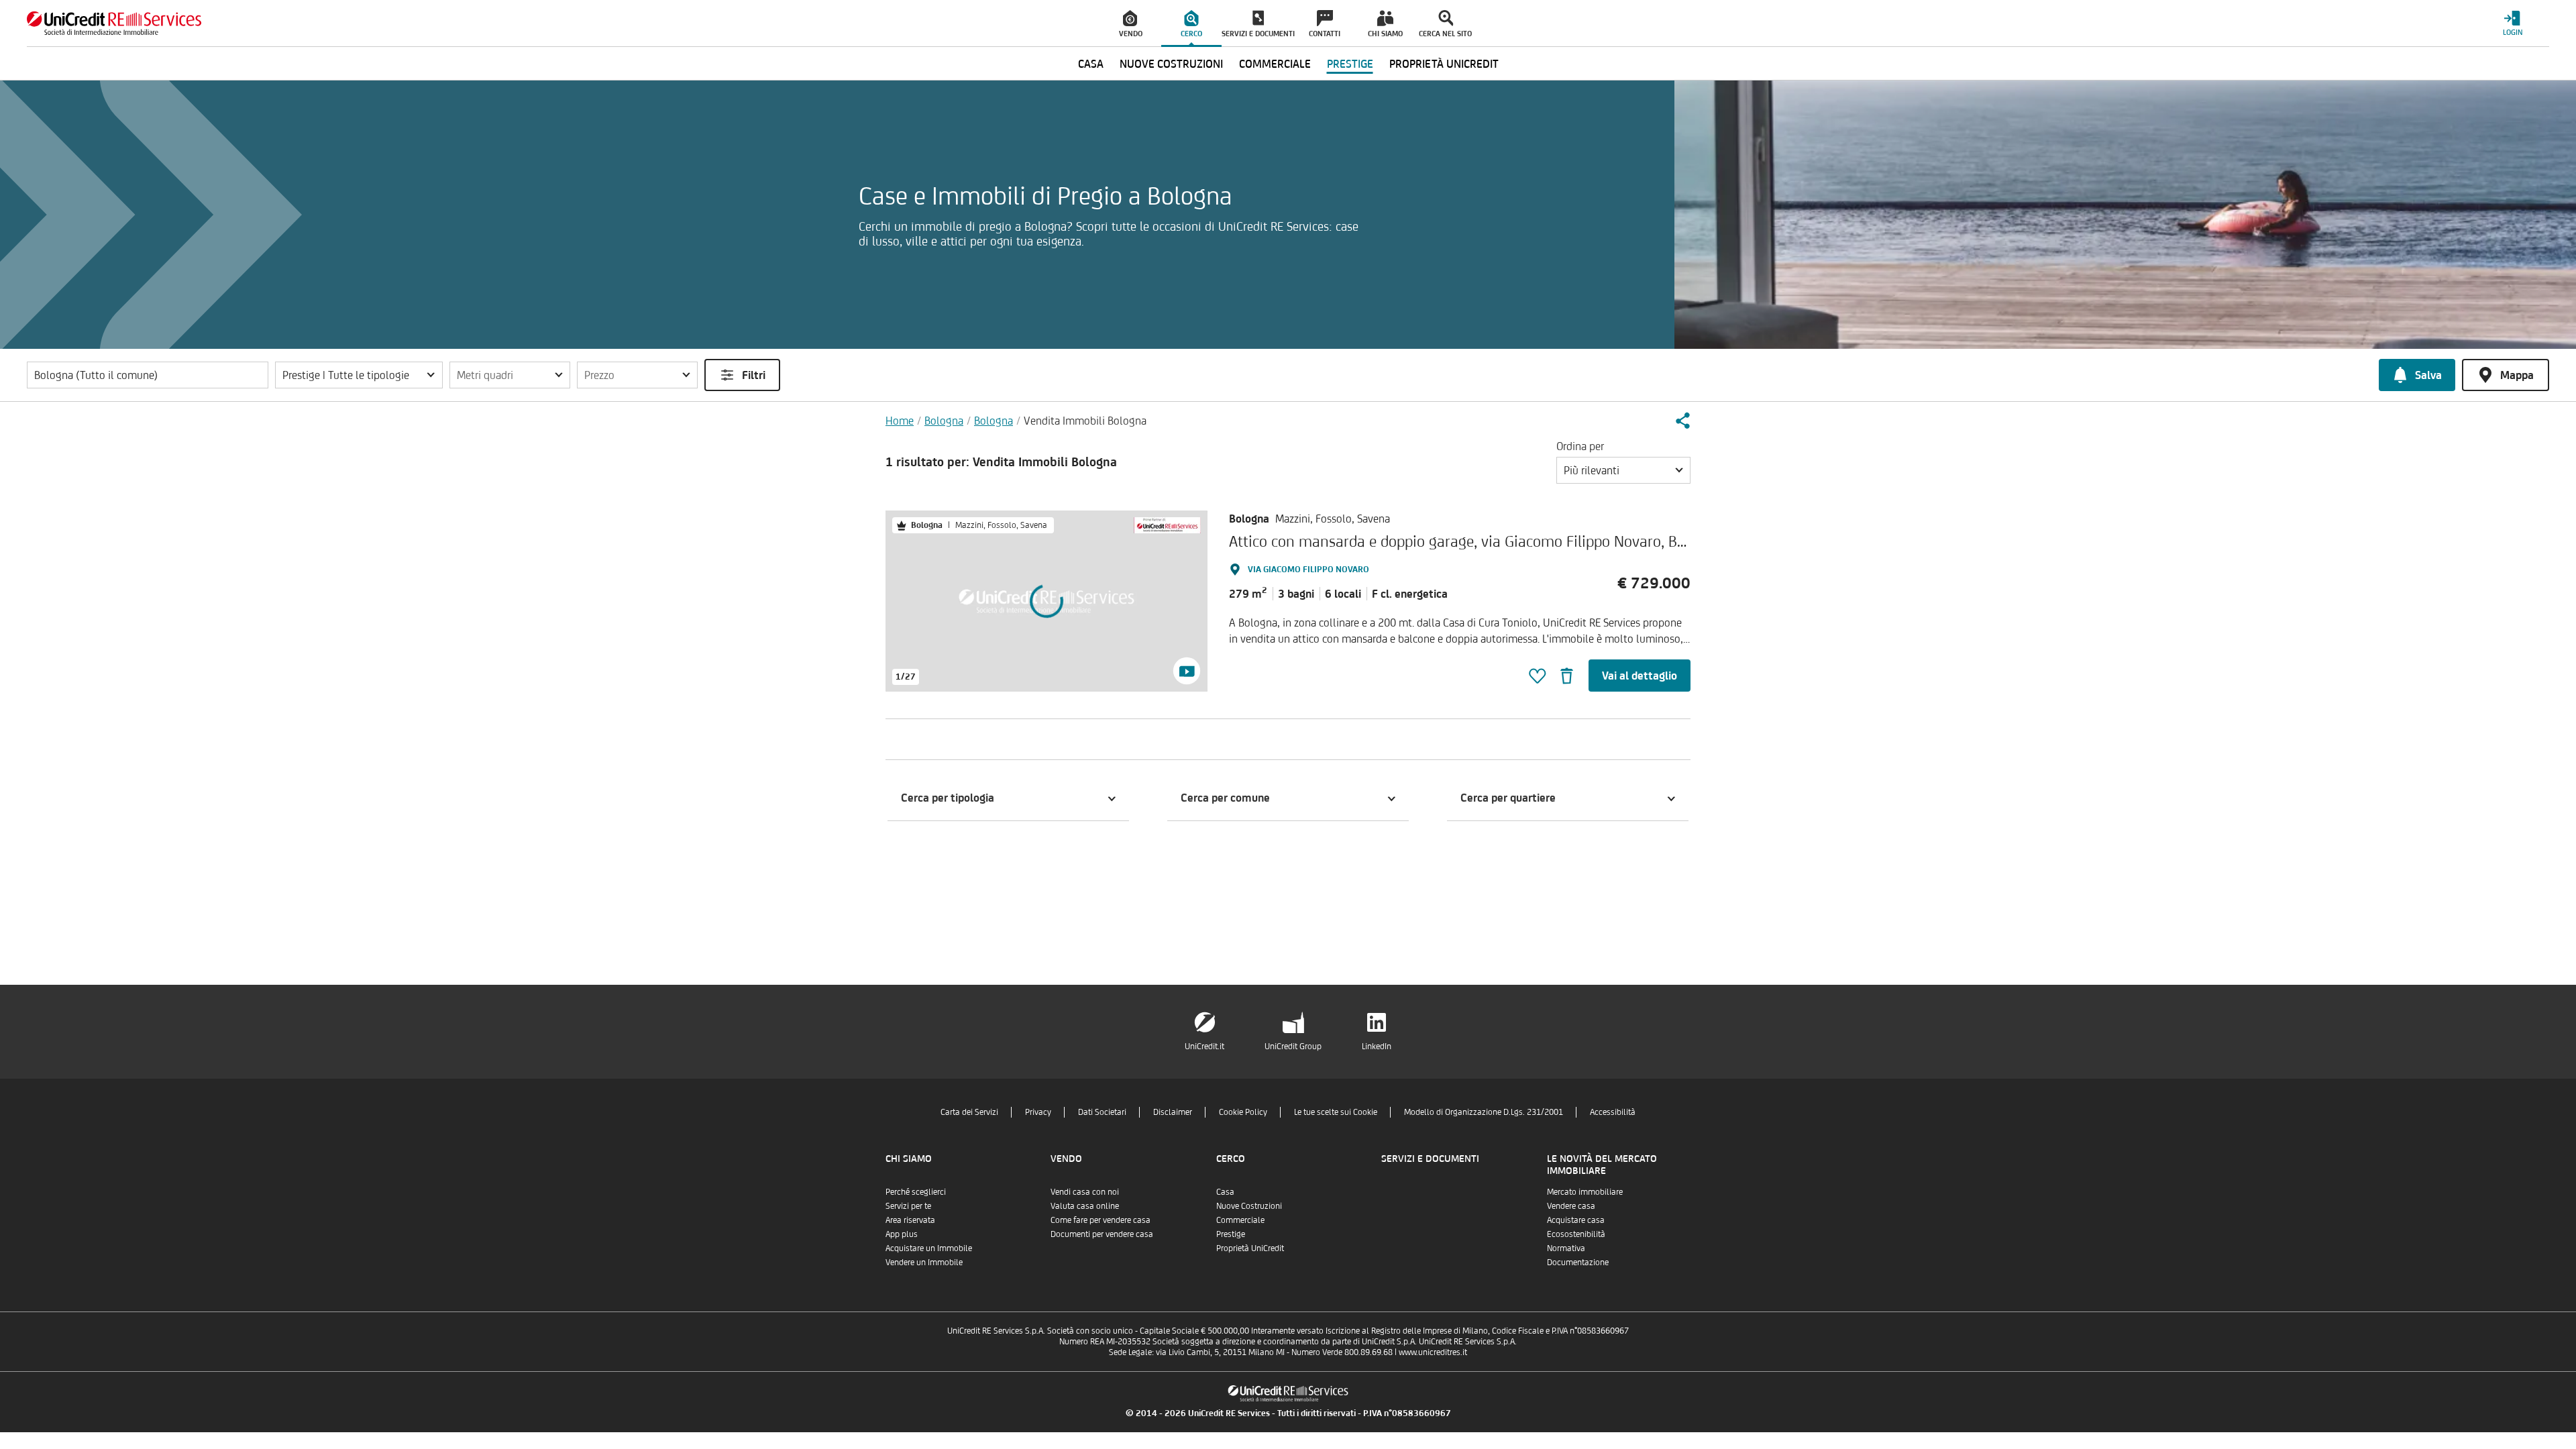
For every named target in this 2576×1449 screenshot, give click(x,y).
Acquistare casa (1576, 1220)
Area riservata (910, 1220)
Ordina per (1580, 446)
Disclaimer (1173, 1112)
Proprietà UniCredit (1250, 1248)
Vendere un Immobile (924, 1262)
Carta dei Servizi (969, 1112)
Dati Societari (1102, 1112)
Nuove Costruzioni (1249, 1206)
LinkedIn (1377, 1046)
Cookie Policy (1243, 1112)
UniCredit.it (1204, 1046)
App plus (902, 1234)
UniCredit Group (1293, 1046)
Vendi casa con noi (1085, 1192)
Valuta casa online (1085, 1206)
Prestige (1231, 1234)
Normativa (1566, 1248)
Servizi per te (908, 1206)
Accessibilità (1613, 1112)
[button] (359, 375)
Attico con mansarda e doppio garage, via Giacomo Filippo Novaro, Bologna (1475, 541)
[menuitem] (1131, 23)
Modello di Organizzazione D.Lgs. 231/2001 (1484, 1112)
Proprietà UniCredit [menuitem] (1444, 64)
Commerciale (1240, 1220)
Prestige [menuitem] (1350, 64)
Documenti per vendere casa (1102, 1234)
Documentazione (1578, 1262)
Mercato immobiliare (1585, 1192)
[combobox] (1623, 470)
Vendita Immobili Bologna (1085, 421)
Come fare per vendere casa (1101, 1220)
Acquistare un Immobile (929, 1248)
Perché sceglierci (916, 1192)
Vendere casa (1571, 1206)
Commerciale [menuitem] (1275, 64)
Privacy (1038, 1112)
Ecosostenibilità (1576, 1234)
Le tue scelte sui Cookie (1336, 1112)
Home (900, 421)
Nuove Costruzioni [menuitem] (1171, 64)
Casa (1225, 1192)
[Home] (114, 23)
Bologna (944, 421)
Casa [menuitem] (1091, 64)
